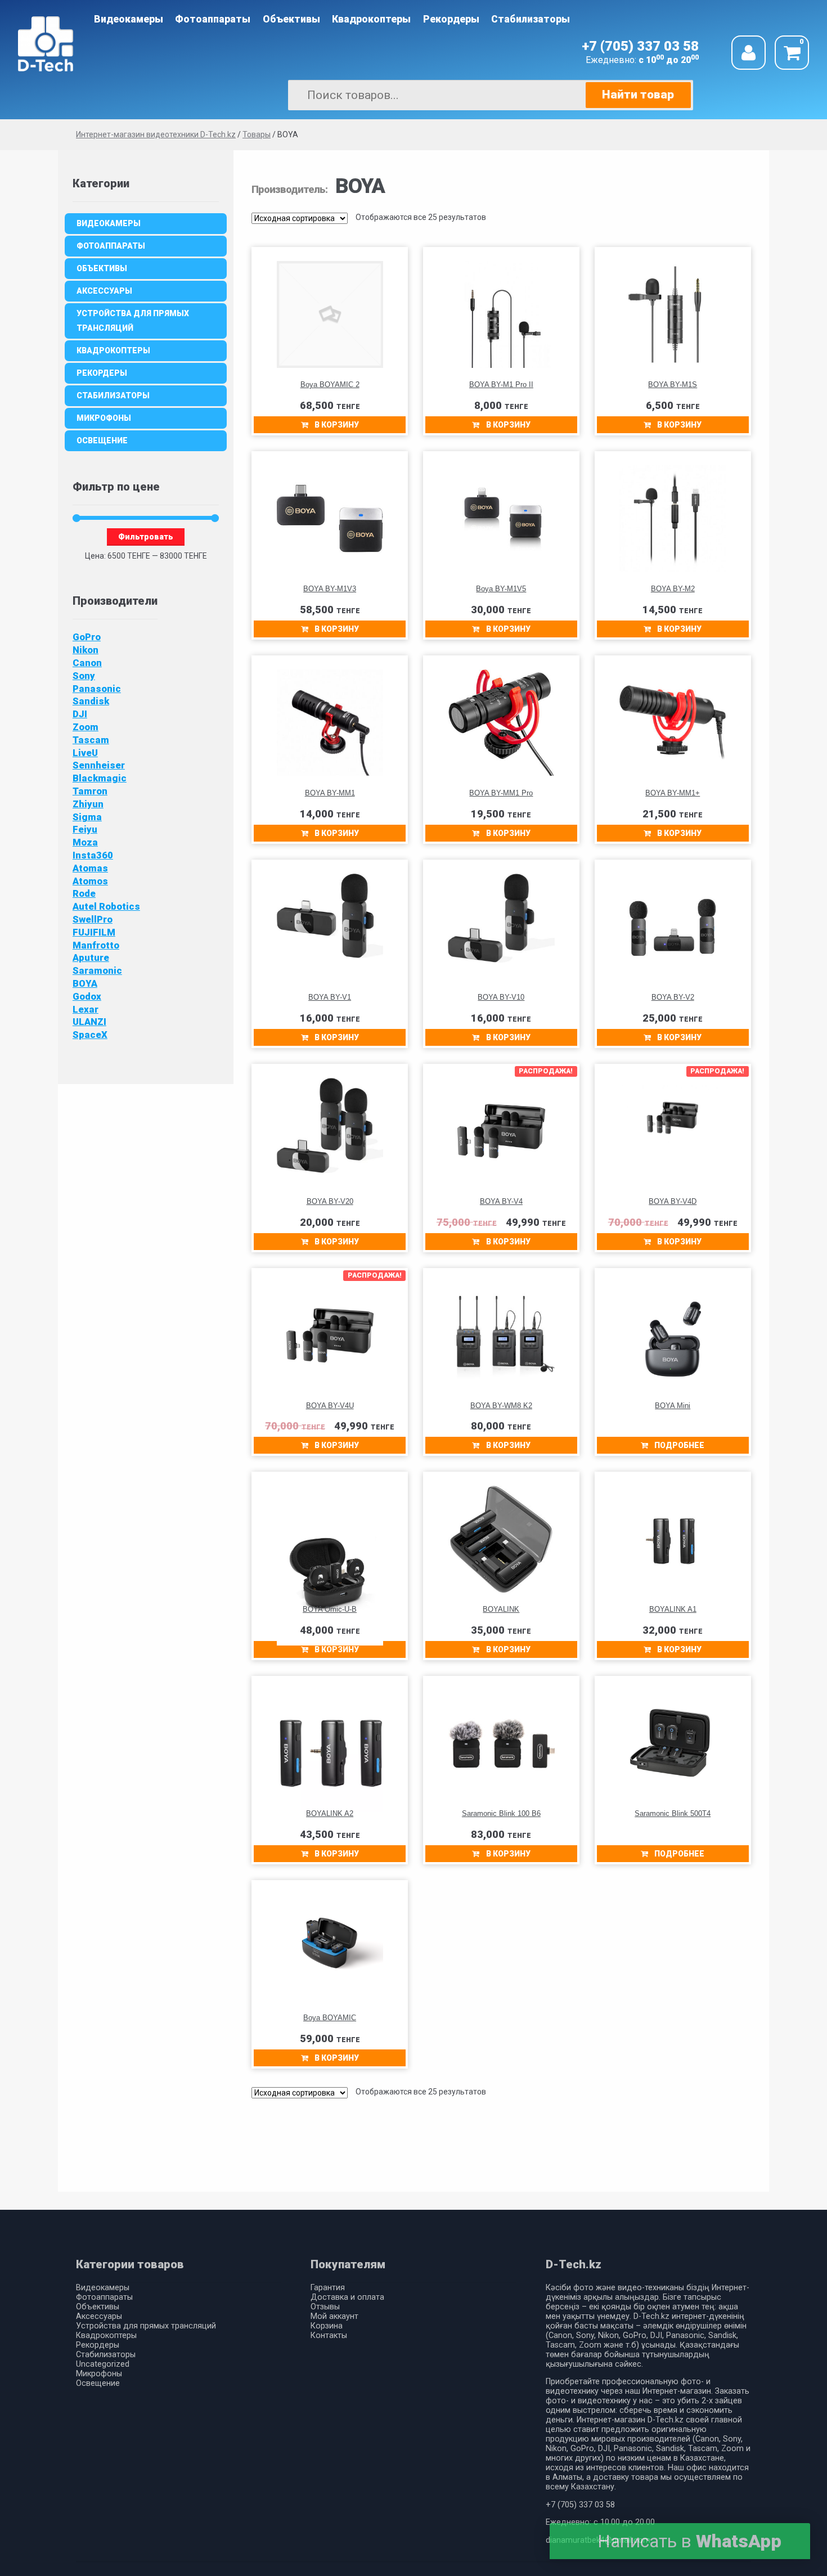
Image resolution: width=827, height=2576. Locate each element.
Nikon (86, 650)
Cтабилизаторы (531, 19)
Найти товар (638, 95)
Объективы (291, 19)
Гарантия (328, 2288)
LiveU (85, 753)
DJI (80, 714)
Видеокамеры (129, 19)
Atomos (90, 881)
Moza (85, 842)
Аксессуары (104, 291)
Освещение (102, 440)
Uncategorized (103, 2364)
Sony (84, 676)
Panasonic (97, 689)
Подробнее (679, 1445)
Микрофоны (104, 418)
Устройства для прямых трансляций (133, 321)
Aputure (91, 957)
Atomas (90, 868)
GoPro (87, 637)
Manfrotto (96, 945)
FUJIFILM (94, 932)
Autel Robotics (106, 906)
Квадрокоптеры (371, 19)
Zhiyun (88, 804)
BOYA (85, 983)
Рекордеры (451, 19)
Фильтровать (146, 537)
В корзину (337, 425)
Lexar (86, 1009)
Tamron (90, 791)
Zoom (86, 727)
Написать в (689, 2541)
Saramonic (97, 970)
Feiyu (85, 829)
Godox (87, 996)
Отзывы (325, 2307)
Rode (84, 893)
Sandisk (91, 701)
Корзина (327, 2326)
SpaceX (90, 1035)
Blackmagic (100, 778)
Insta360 (93, 855)
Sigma (87, 817)
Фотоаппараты (213, 19)
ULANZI (89, 1022)
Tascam (91, 740)
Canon (87, 663)
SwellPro (93, 919)
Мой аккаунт (334, 2316)
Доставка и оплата (347, 2297)
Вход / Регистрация (749, 53)
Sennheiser (99, 765)
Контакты (329, 2336)
